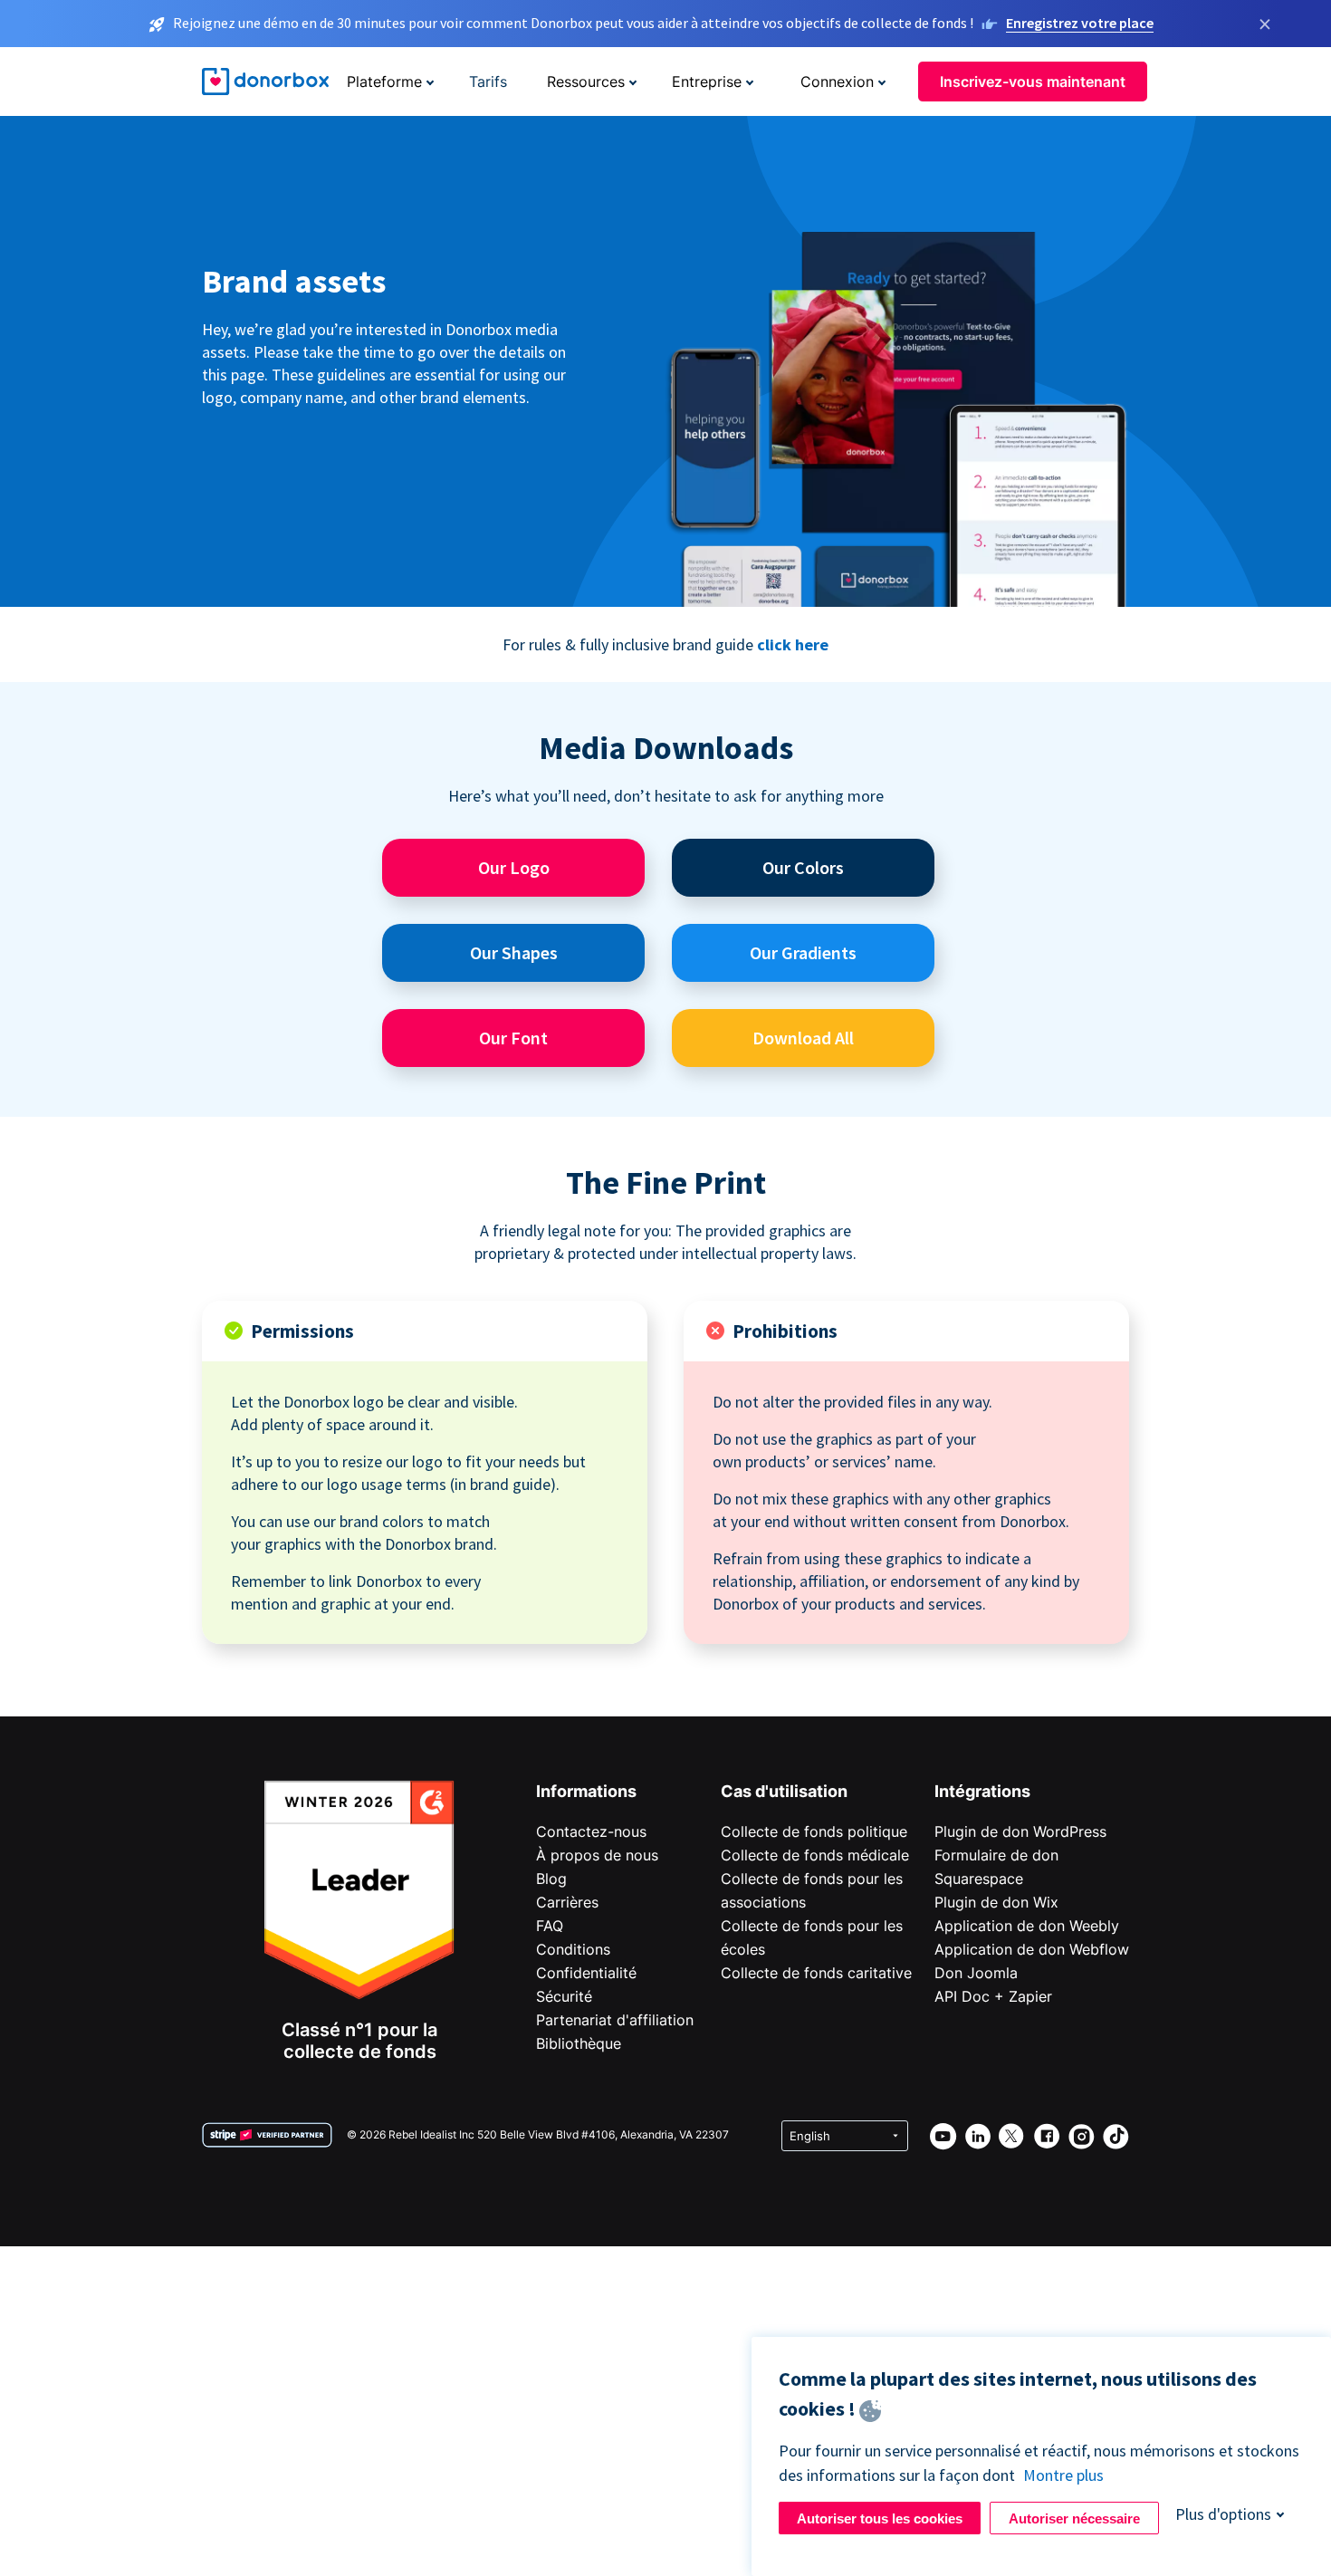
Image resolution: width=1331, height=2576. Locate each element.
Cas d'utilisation (784, 1791)
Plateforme (384, 82)
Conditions (573, 1949)
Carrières (567, 1902)
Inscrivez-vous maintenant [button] (1033, 82)
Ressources (586, 82)
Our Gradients (803, 952)
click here (793, 644)
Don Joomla (976, 1973)
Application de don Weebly (1027, 1926)
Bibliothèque (579, 2043)
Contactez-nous (591, 1831)
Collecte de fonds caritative (816, 1973)
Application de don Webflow (1032, 1949)
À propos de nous (597, 1855)
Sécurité (564, 1996)
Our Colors (803, 867)
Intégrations (982, 1791)
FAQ (550, 1926)
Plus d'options (1223, 2514)
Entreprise (707, 82)
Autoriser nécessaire (1074, 2518)
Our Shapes (514, 952)
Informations (586, 1791)
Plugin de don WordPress (1020, 1831)
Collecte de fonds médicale (815, 1855)
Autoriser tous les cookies (880, 2518)
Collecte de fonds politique (814, 1831)
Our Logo (514, 867)
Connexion (837, 82)
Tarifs (488, 82)
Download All (803, 1038)
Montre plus (1063, 2475)
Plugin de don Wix (996, 1902)
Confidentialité (586, 1973)
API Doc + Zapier (993, 1996)
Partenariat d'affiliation (615, 2020)
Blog (551, 1879)
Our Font (513, 1038)
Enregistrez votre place (1080, 23)
